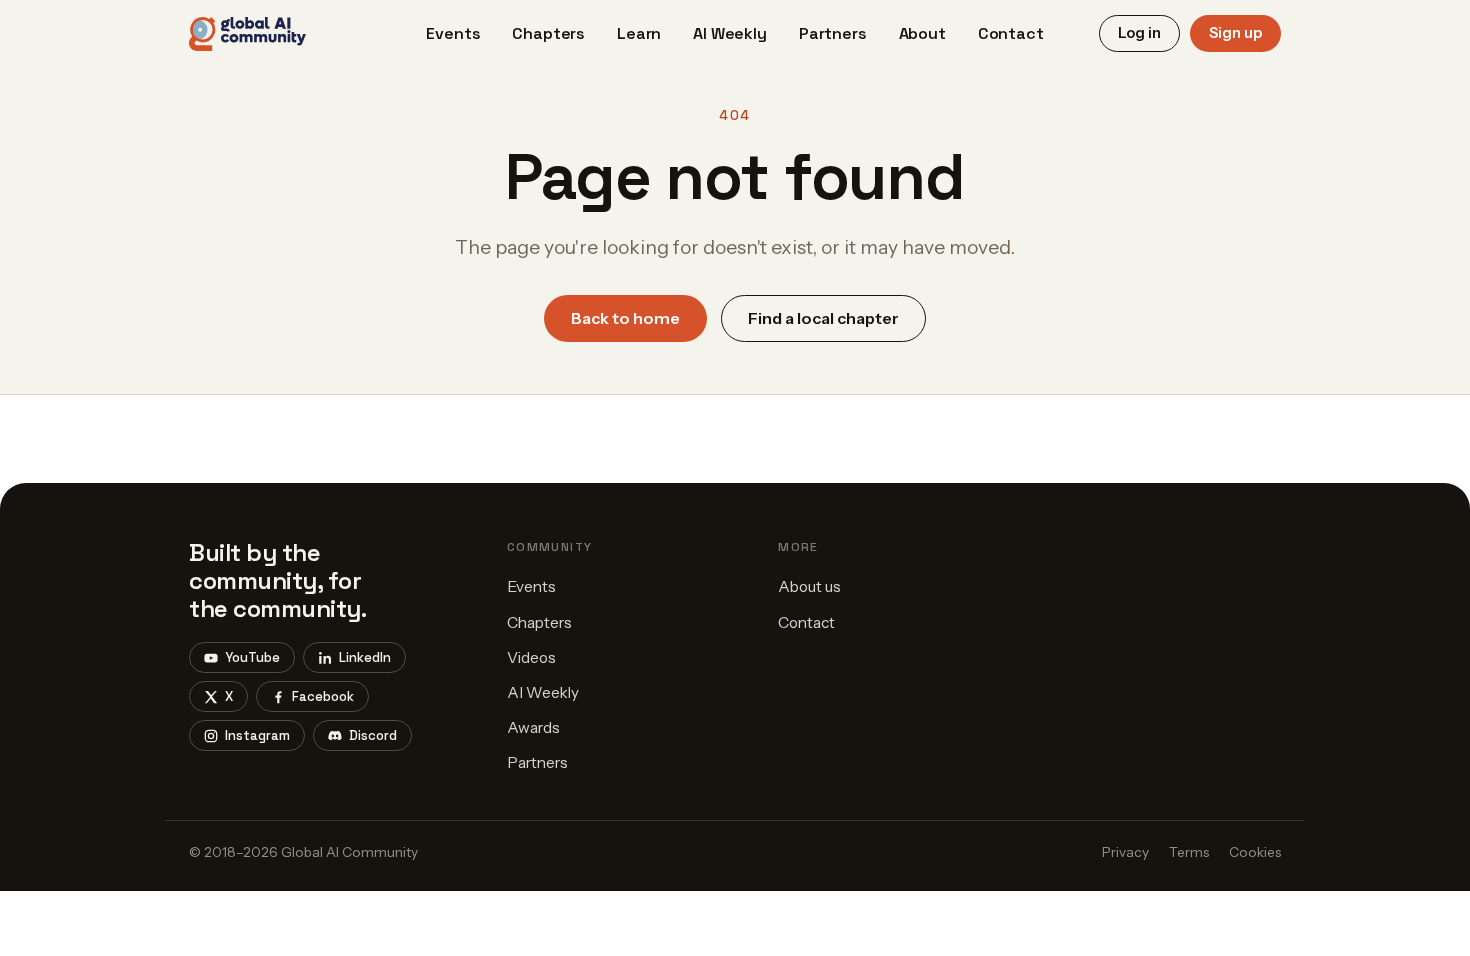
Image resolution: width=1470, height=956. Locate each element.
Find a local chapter (823, 318)
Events (453, 33)
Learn (639, 33)
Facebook (323, 696)
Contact (1011, 33)
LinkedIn (365, 657)
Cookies (1255, 852)
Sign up (1235, 33)
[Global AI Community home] (247, 34)
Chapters (548, 33)
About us (809, 586)
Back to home (625, 318)
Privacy (1125, 852)
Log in (1139, 33)
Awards (533, 727)
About (922, 33)
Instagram (257, 735)
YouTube (252, 657)
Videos (531, 657)
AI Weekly (730, 33)
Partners (833, 33)
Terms (1189, 852)
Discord (373, 735)
